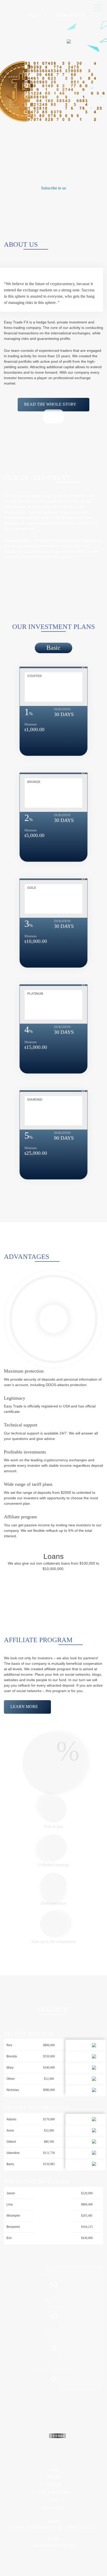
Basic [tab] (53, 648)
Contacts (53, 2508)
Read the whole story (50, 404)
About (54, 2485)
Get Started (33, 118)
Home (53, 2477)
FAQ (53, 2500)
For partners (53, 2492)
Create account (70, 15)
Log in (34, 15)
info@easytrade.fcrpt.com (54, 2545)
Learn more (24, 1707)
